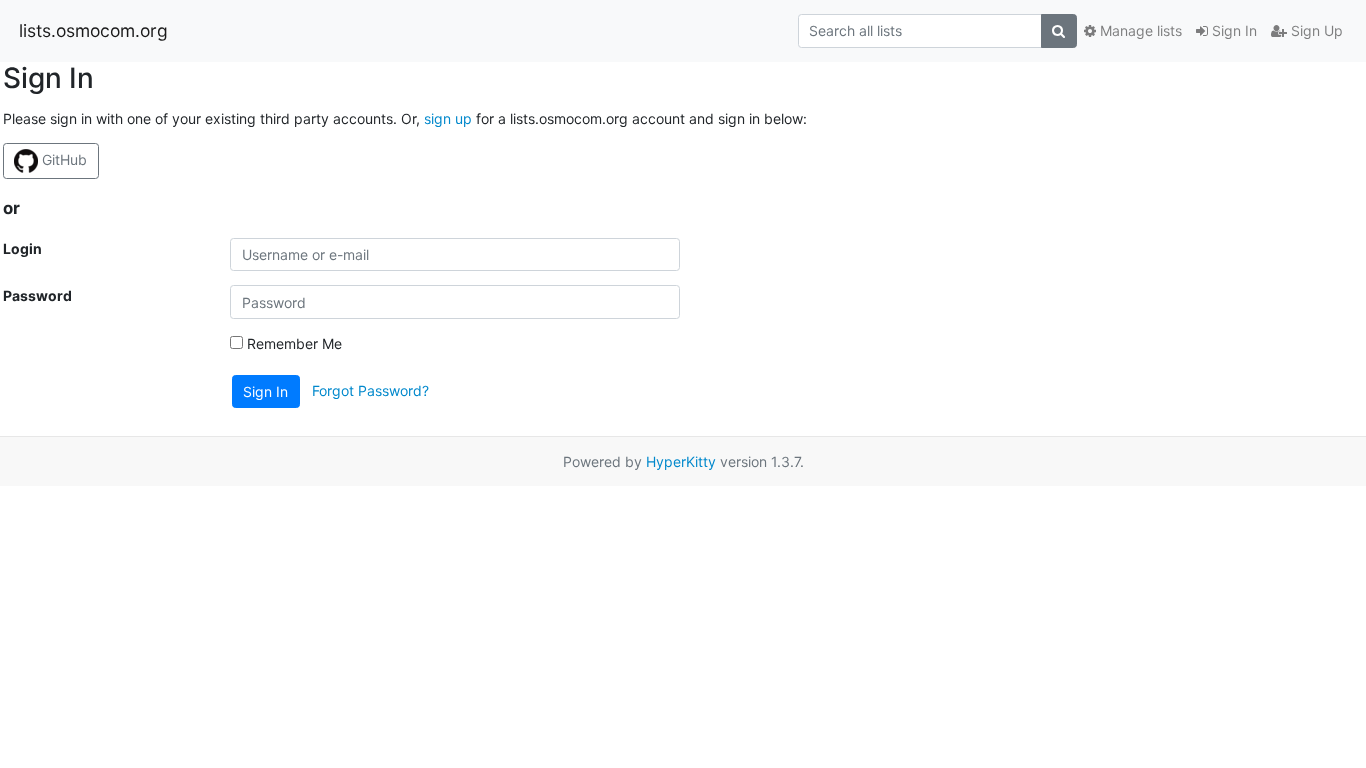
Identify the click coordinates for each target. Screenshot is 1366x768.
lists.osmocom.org (93, 30)
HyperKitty (681, 461)
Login (22, 248)
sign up (448, 118)
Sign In (1232, 30)
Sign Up (1315, 30)
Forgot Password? (370, 390)
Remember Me (292, 343)
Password (37, 295)
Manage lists (1139, 30)
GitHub (62, 159)
